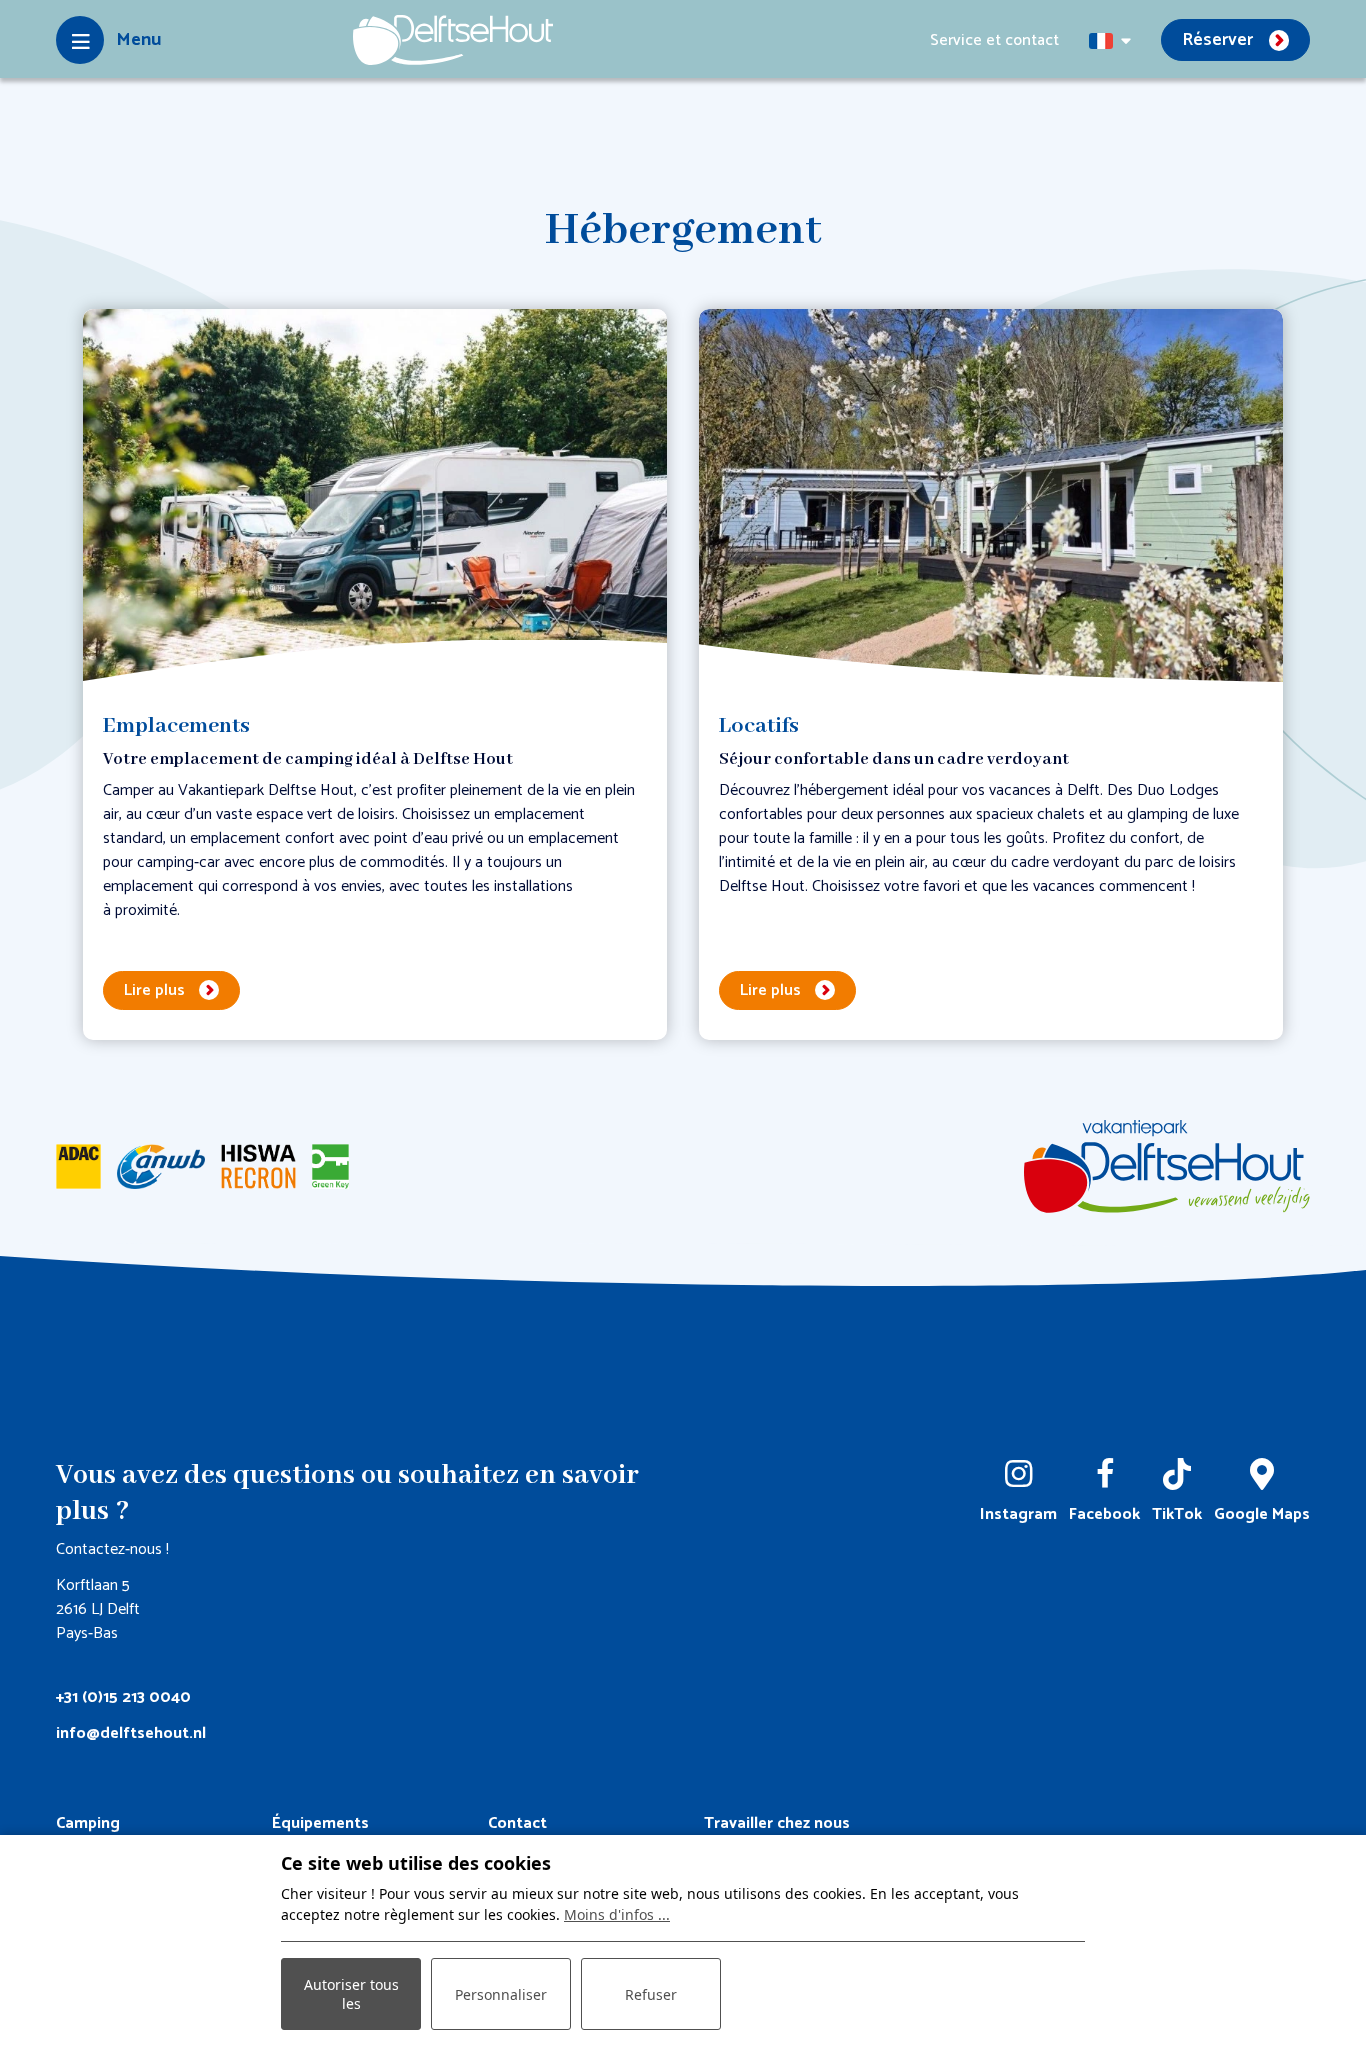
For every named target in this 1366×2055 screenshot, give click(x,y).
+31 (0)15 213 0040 (123, 1697)
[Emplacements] (375, 499)
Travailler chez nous (777, 1823)
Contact (517, 1823)
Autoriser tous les (351, 1994)
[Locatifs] (991, 499)
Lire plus (154, 990)
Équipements (320, 1823)
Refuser (651, 1994)
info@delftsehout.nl (131, 1733)
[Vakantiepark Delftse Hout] (453, 39)
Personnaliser (501, 1994)
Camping (88, 1823)
